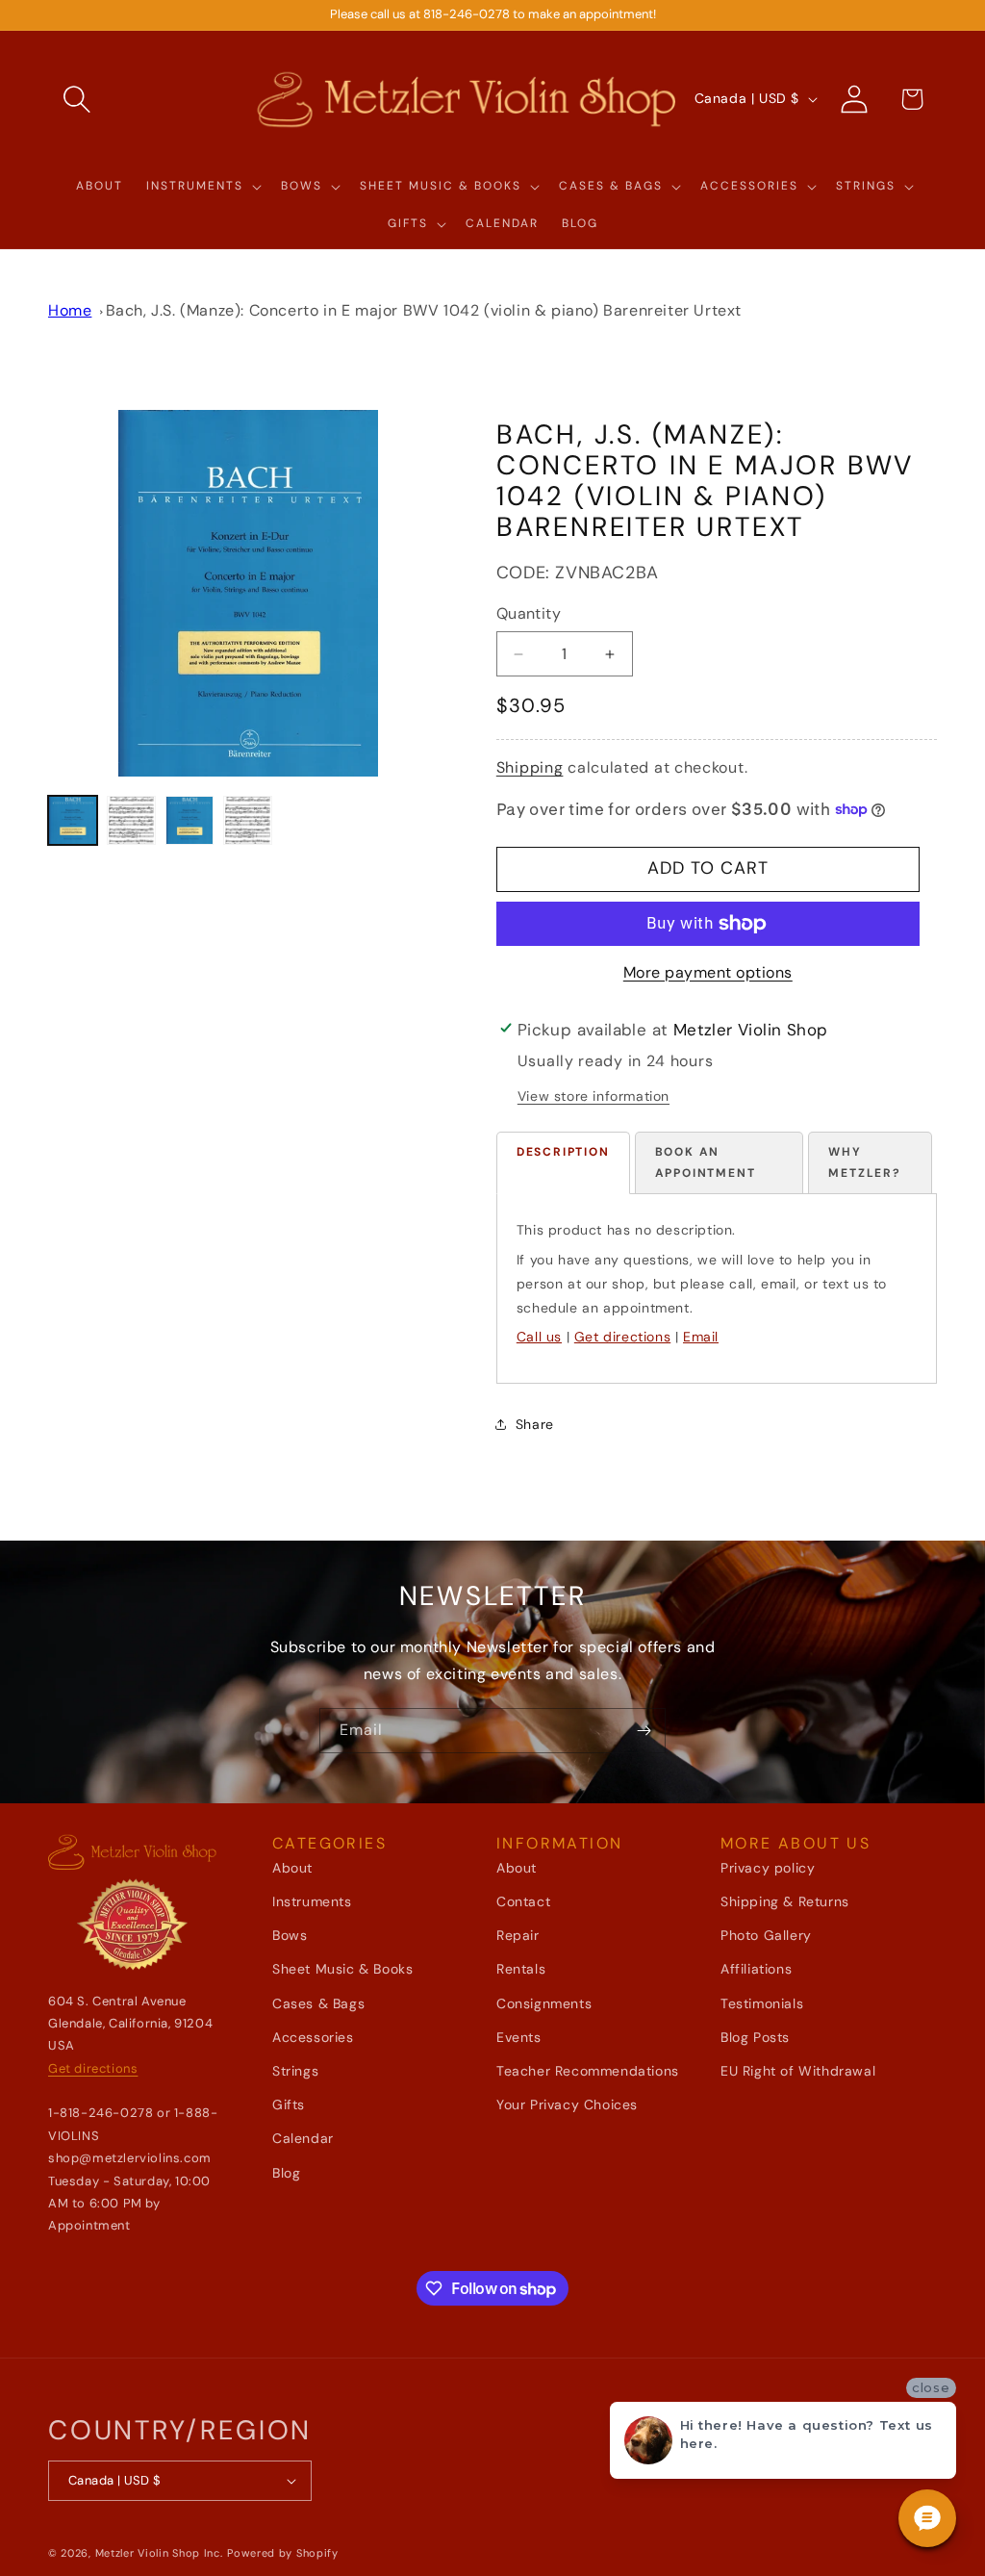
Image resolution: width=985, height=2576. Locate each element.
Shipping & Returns (785, 1901)
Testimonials (762, 2003)
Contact (523, 1901)
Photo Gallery (766, 1935)
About (292, 1868)
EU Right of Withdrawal (798, 2071)
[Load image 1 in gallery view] (73, 820)
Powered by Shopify (283, 2553)
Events (519, 2037)
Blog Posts (755, 2037)
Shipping (530, 767)
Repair (518, 1935)
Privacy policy (768, 1868)
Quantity (529, 613)
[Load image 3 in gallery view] (190, 820)
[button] (77, 99)
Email (701, 1337)
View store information (594, 1096)
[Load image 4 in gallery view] (248, 820)
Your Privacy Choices (567, 2104)
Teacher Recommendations (588, 2071)
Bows (290, 1935)
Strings (295, 2071)
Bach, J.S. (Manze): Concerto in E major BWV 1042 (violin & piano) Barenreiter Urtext (424, 310)
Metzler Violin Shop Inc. (159, 2553)
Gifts (289, 2104)
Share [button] (535, 1424)
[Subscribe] (644, 1731)
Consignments (544, 2003)
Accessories (313, 2037)
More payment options (708, 972)
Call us (539, 1337)
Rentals (521, 1969)
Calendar (303, 2138)
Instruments (312, 1901)
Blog (286, 2173)
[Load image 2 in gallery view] (131, 820)
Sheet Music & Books (342, 1969)
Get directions (622, 1337)
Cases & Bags (318, 2003)
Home (70, 310)
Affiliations (756, 1969)
